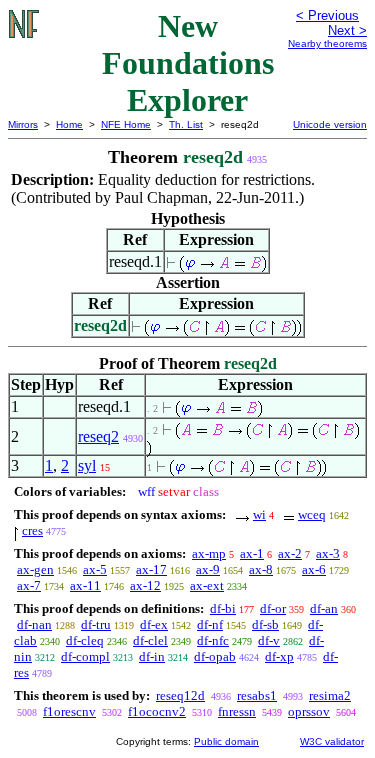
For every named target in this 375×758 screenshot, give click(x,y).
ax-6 (314, 569)
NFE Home (126, 124)
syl (87, 465)
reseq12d (180, 695)
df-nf (210, 624)
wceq (312, 514)
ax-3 (328, 553)
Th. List (186, 124)
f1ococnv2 (157, 711)
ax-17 (151, 569)
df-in (152, 656)
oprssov (309, 711)
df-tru (96, 624)
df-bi (223, 608)
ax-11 (85, 585)
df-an (324, 608)
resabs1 (257, 695)
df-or (273, 608)
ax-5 (95, 569)
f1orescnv (69, 711)
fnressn (237, 711)
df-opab (215, 656)
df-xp (279, 656)
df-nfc (213, 640)
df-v (269, 640)
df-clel (150, 640)
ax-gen (35, 569)
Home (69, 124)
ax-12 (145, 585)
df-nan (34, 624)
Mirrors (23, 124)
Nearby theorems (327, 43)
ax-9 (208, 569)
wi (259, 514)
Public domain (226, 741)
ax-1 (252, 553)
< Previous (327, 15)
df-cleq (85, 640)
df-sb (265, 624)
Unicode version (330, 124)
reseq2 (98, 436)
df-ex (154, 624)
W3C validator (332, 741)
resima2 (330, 695)
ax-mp (209, 553)
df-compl (85, 656)
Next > (347, 30)
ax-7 (29, 585)
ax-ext (207, 585)
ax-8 (261, 569)
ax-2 (290, 553)
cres (32, 530)
